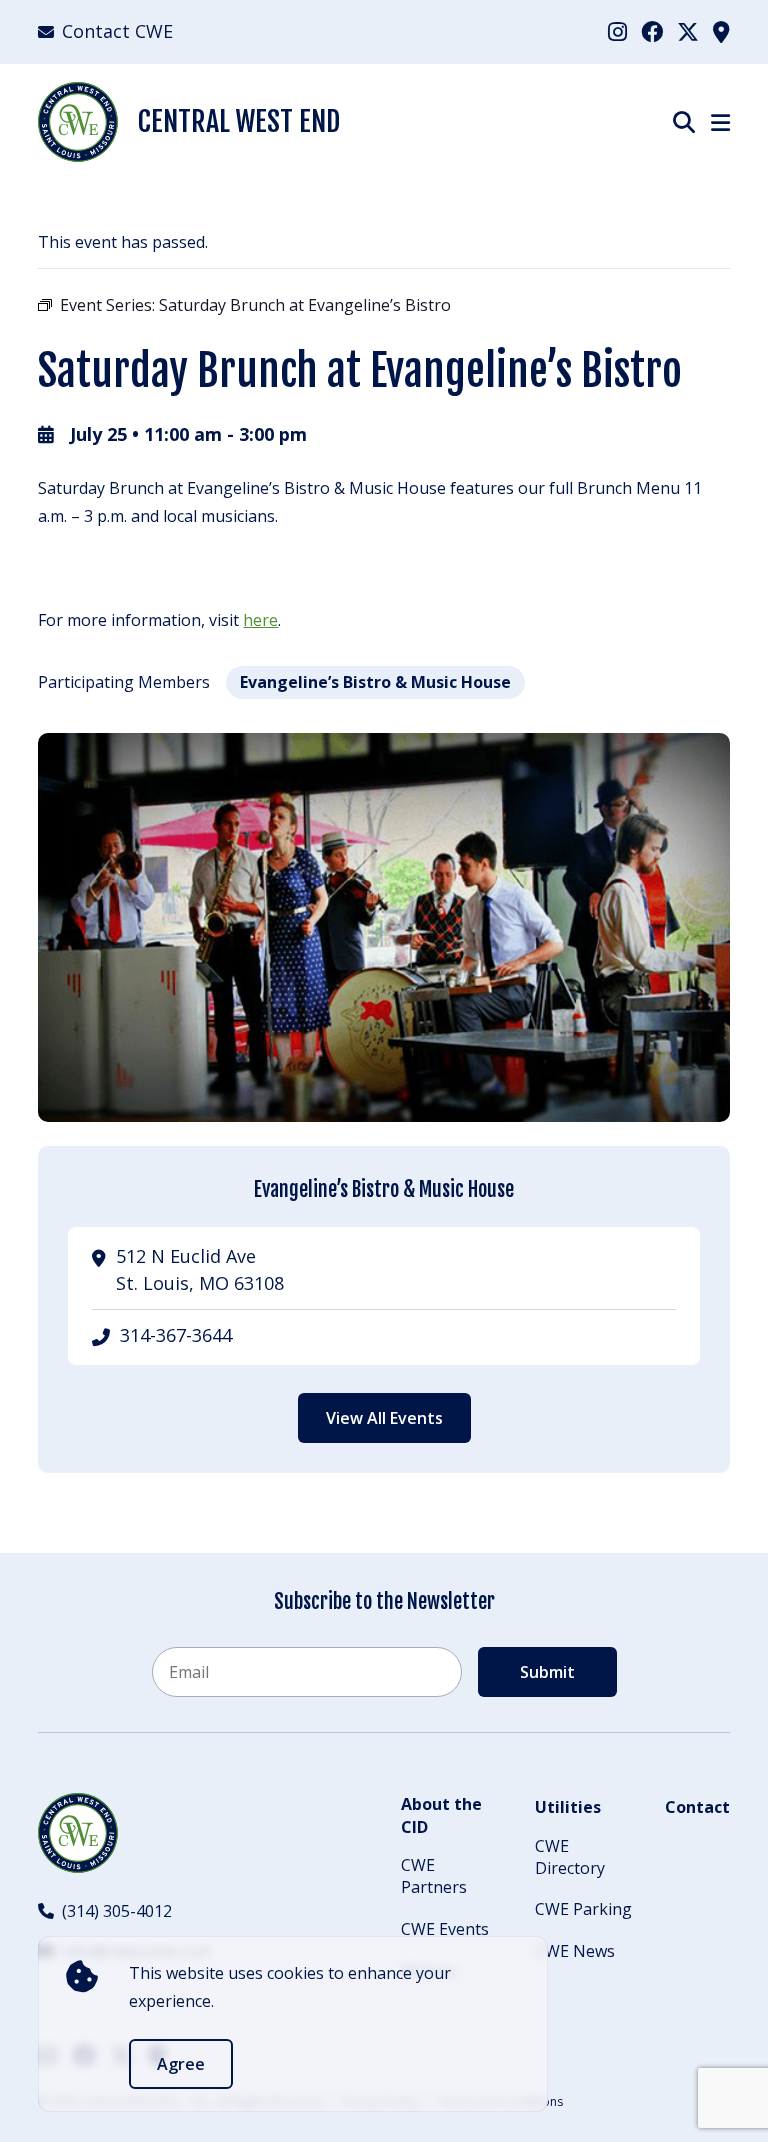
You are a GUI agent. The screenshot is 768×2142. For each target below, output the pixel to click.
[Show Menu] (720, 122)
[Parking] (721, 31)
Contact (697, 1807)
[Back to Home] (78, 1833)
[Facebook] (652, 31)
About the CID (441, 1815)
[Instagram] (617, 31)
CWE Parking (583, 1909)
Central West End (239, 121)
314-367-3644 (176, 1335)
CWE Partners (434, 1876)
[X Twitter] (688, 31)
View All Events (384, 1418)
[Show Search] (684, 121)
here (260, 620)
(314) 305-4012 (117, 1911)
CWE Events (445, 1929)
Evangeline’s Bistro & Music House (375, 682)
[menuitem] (617, 31)
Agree (181, 2064)
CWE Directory (570, 1857)
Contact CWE (117, 31)
